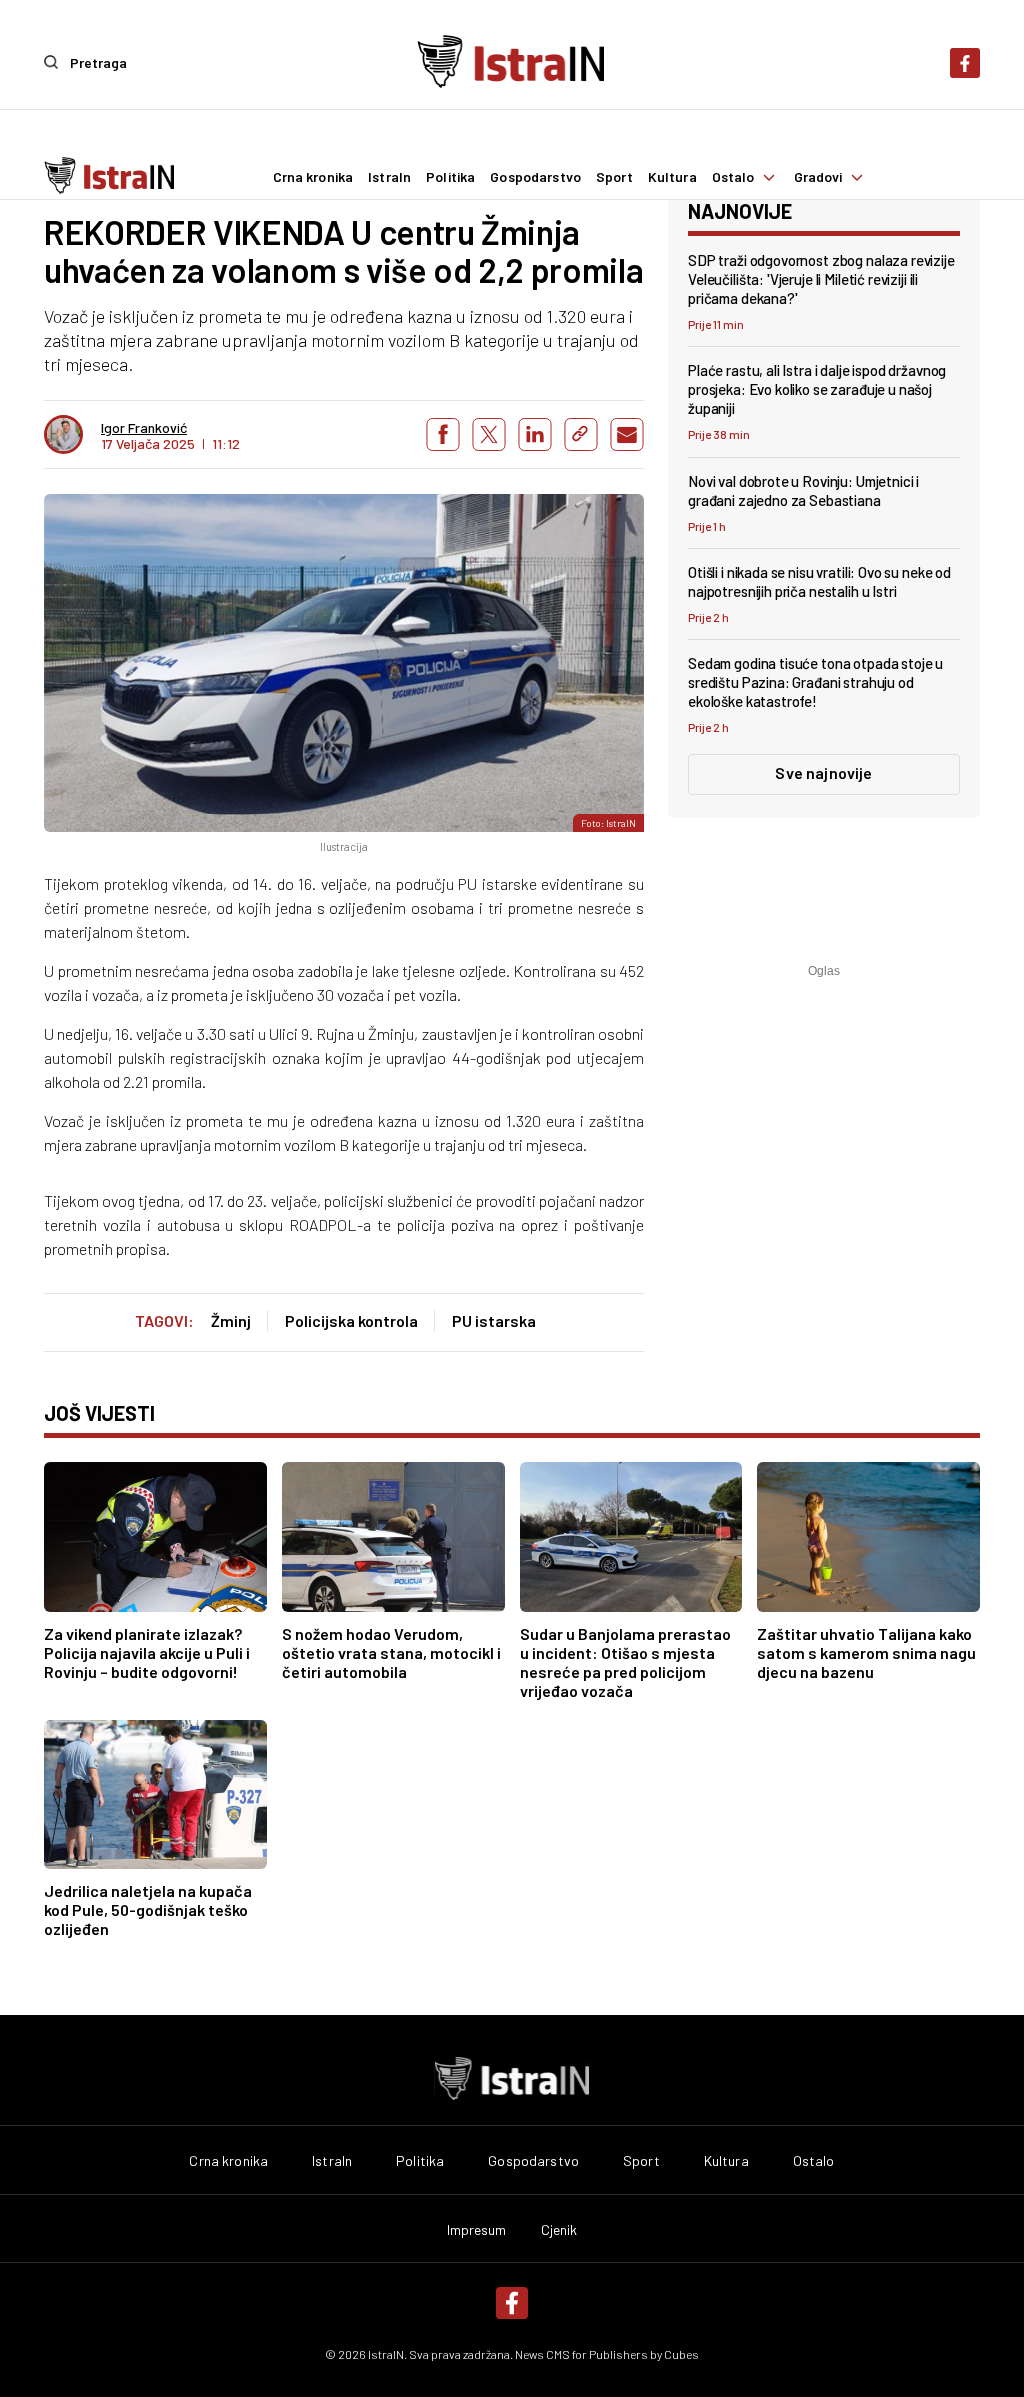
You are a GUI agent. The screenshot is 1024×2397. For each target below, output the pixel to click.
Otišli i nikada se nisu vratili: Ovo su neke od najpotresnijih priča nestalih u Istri (819, 581)
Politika (450, 177)
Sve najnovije (823, 772)
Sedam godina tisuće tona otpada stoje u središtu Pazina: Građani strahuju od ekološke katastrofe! (815, 682)
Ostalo (733, 177)
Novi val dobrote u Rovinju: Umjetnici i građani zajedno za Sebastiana (803, 490)
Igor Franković (144, 428)
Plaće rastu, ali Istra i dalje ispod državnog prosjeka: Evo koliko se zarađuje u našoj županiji (817, 389)
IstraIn (389, 177)
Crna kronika (313, 177)
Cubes (681, 2354)
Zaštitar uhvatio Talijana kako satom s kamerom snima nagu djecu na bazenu (866, 1652)
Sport (614, 177)
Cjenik (559, 2230)
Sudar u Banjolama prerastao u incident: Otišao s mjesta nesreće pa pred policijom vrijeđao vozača (625, 1662)
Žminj (231, 1320)
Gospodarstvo (535, 177)
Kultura (672, 177)
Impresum (477, 2230)
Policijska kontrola (351, 1320)
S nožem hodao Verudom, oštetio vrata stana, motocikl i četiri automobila (391, 1652)
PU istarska (494, 1320)
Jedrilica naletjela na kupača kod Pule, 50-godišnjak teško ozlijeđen (148, 1909)
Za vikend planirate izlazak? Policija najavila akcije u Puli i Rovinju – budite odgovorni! (147, 1652)
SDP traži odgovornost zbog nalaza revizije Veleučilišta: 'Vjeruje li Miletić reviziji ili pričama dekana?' (821, 279)
